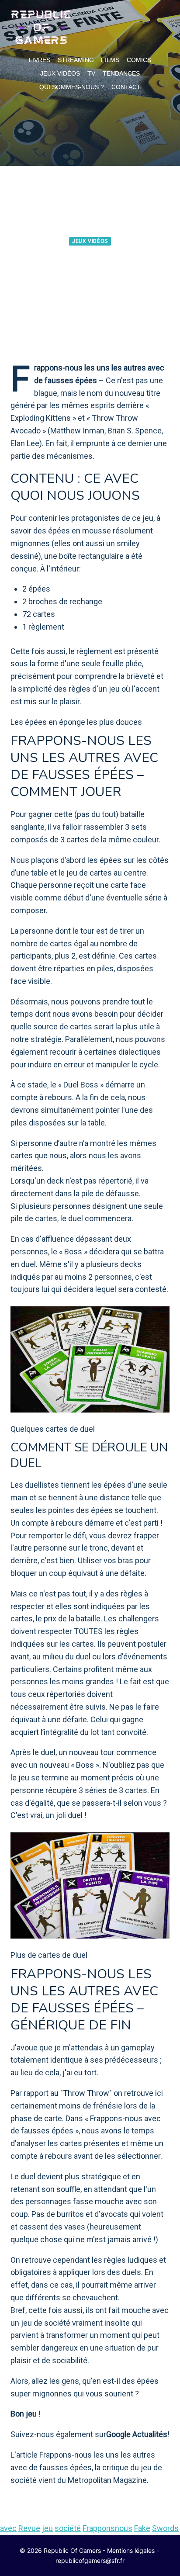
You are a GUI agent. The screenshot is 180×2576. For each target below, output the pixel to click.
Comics (139, 60)
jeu (47, 2528)
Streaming (76, 60)
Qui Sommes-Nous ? (72, 87)
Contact (126, 87)
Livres (40, 60)
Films (110, 60)
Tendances (121, 73)
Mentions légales (131, 2550)
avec (8, 2528)
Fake (142, 2528)
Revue (29, 2528)
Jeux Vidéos (60, 73)
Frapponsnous (107, 2528)
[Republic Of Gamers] (41, 28)
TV (91, 73)
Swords (165, 2528)
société (68, 2528)
